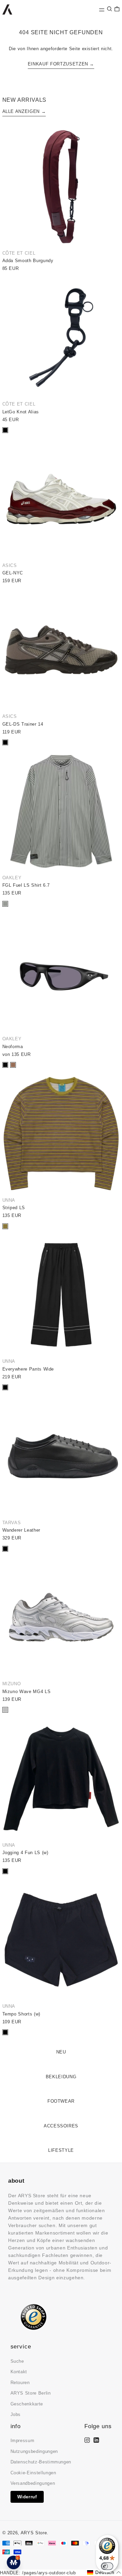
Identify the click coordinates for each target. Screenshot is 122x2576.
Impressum (23, 2441)
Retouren (20, 2383)
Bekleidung (61, 2077)
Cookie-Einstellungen (33, 2473)
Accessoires (61, 2126)
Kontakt (19, 2372)
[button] (109, 9)
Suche (17, 2361)
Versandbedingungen (33, 2483)
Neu (61, 2052)
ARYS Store (34, 2533)
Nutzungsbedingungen (34, 2451)
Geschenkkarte (27, 2404)
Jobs (16, 2414)
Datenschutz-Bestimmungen (41, 2462)
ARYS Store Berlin (31, 2393)
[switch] (107, 2566)
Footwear (61, 2101)
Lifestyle (61, 2150)
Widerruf (27, 2497)
